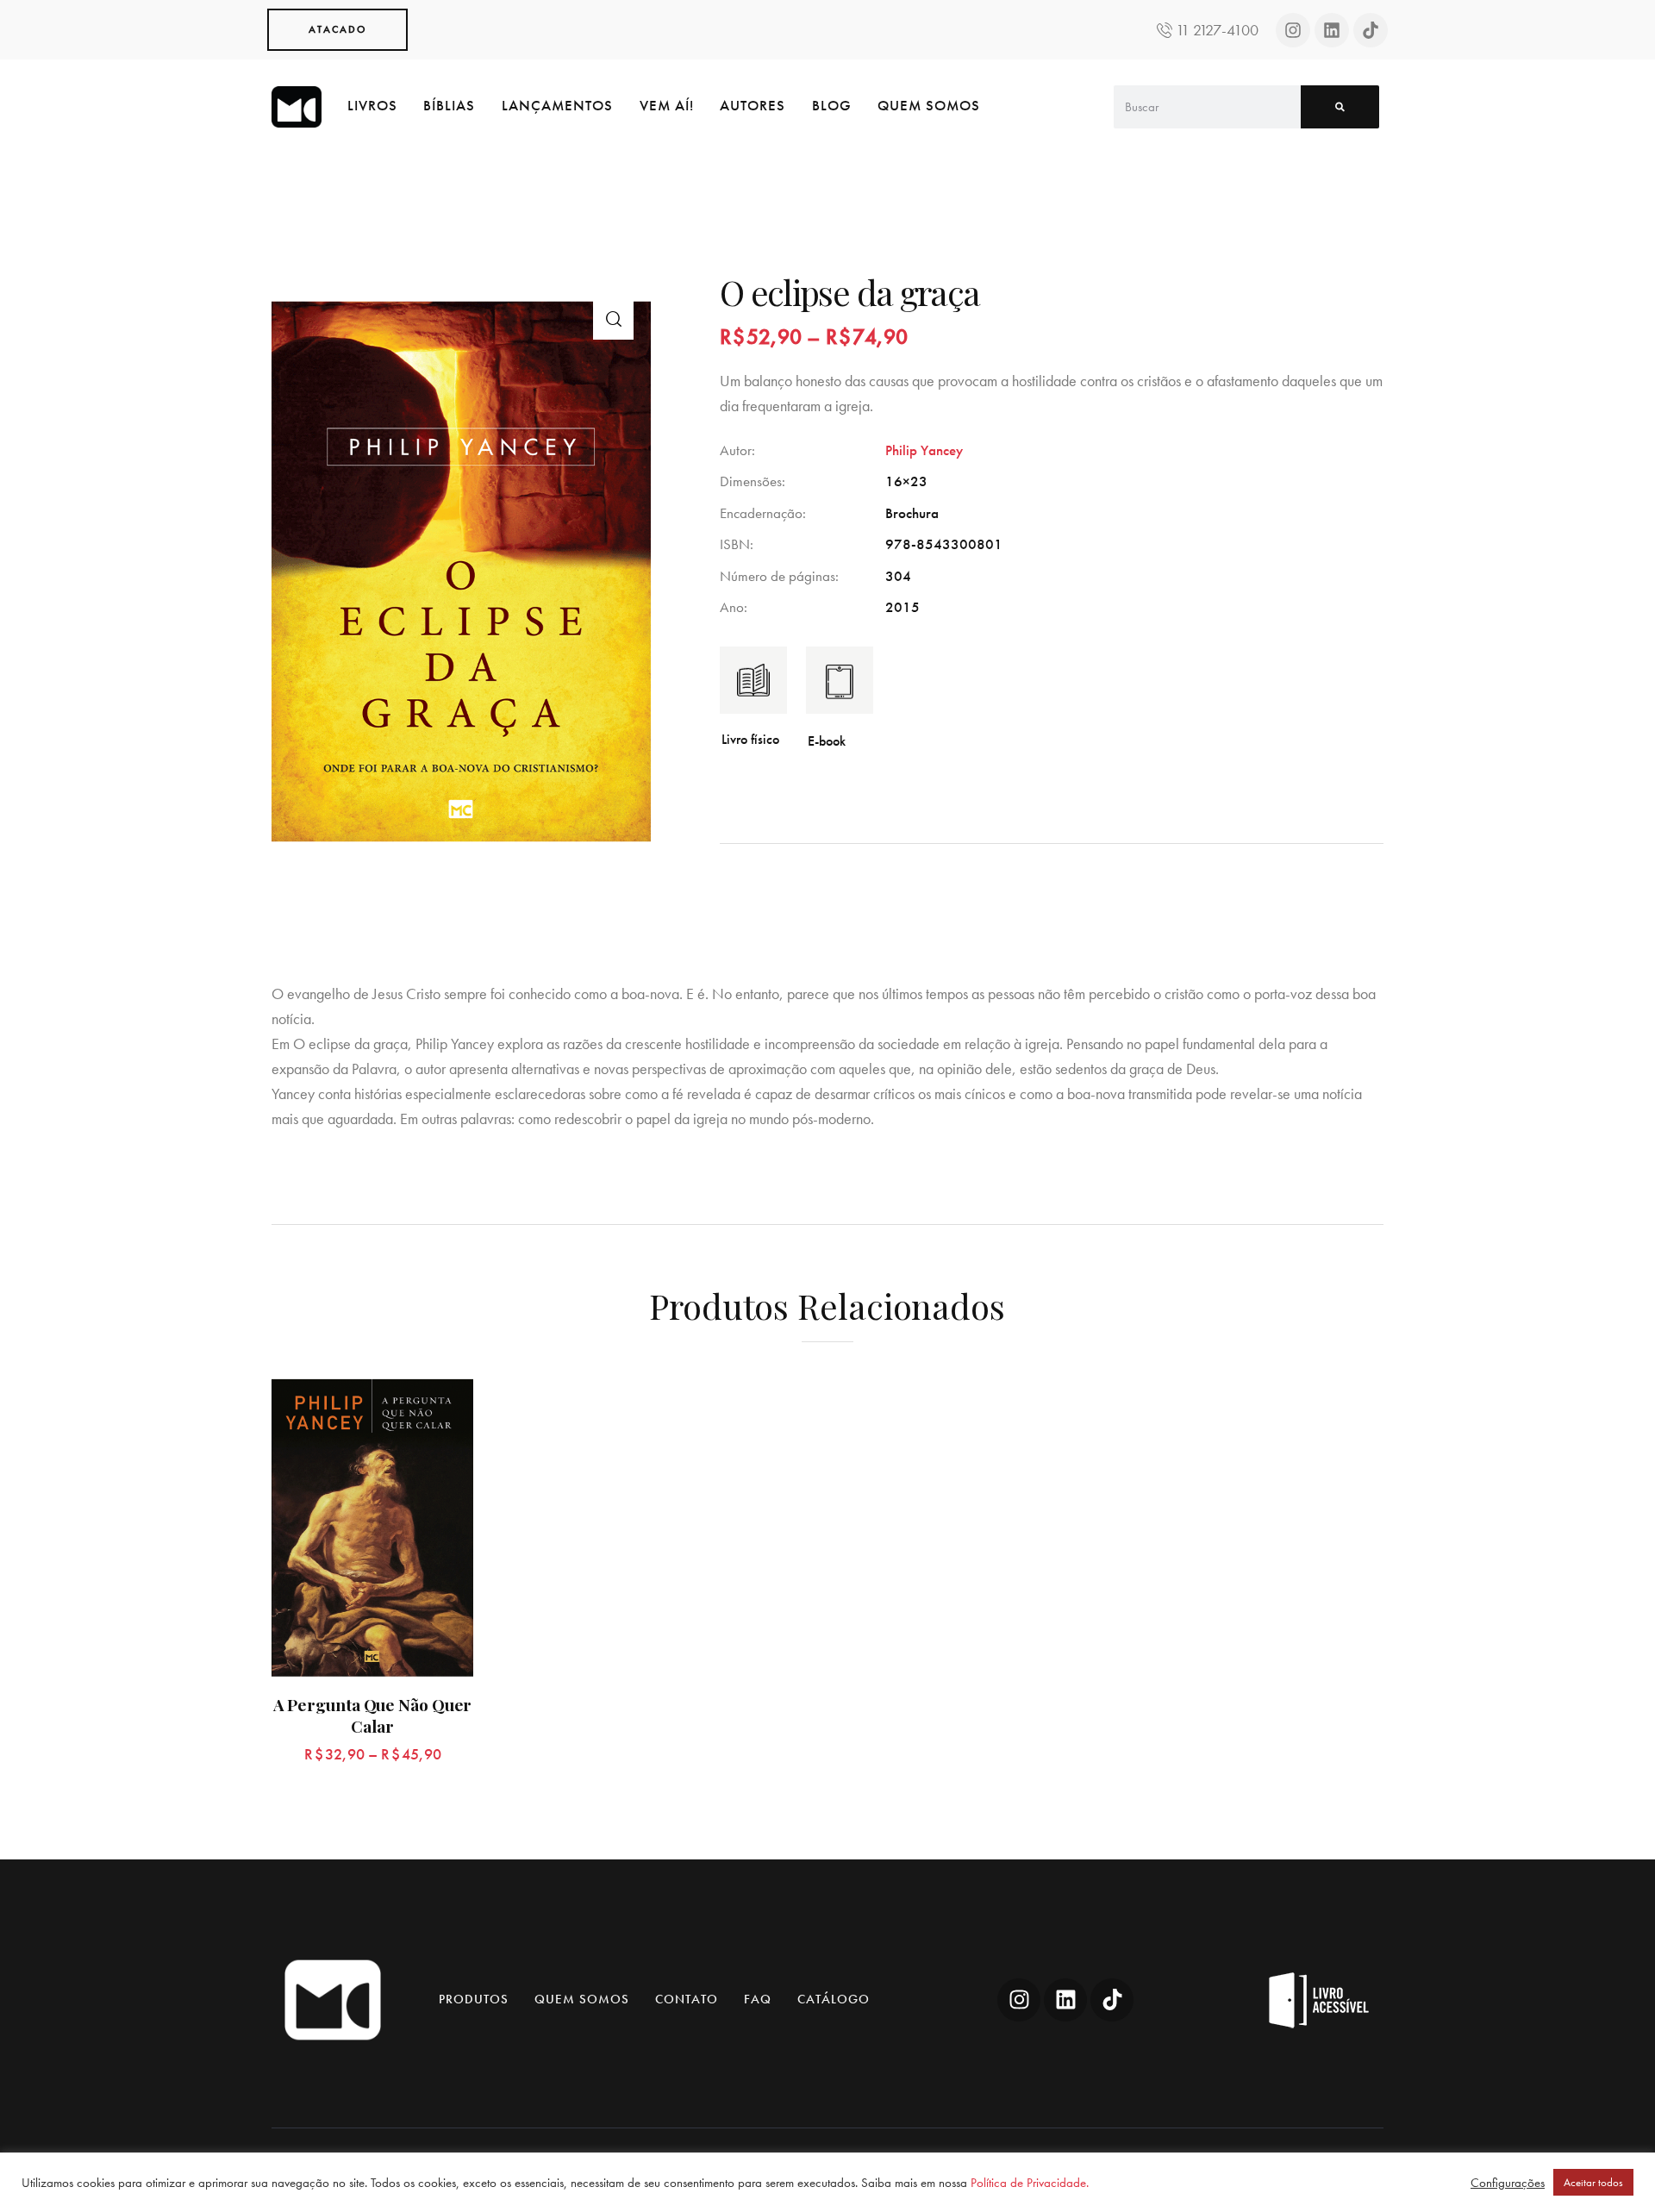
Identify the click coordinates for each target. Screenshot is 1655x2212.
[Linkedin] (1332, 30)
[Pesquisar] (1340, 107)
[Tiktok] (1371, 30)
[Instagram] (1293, 30)
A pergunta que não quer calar (373, 1715)
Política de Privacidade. (1030, 2183)
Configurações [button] (1508, 2183)
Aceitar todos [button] (1593, 2182)
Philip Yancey (924, 450)
